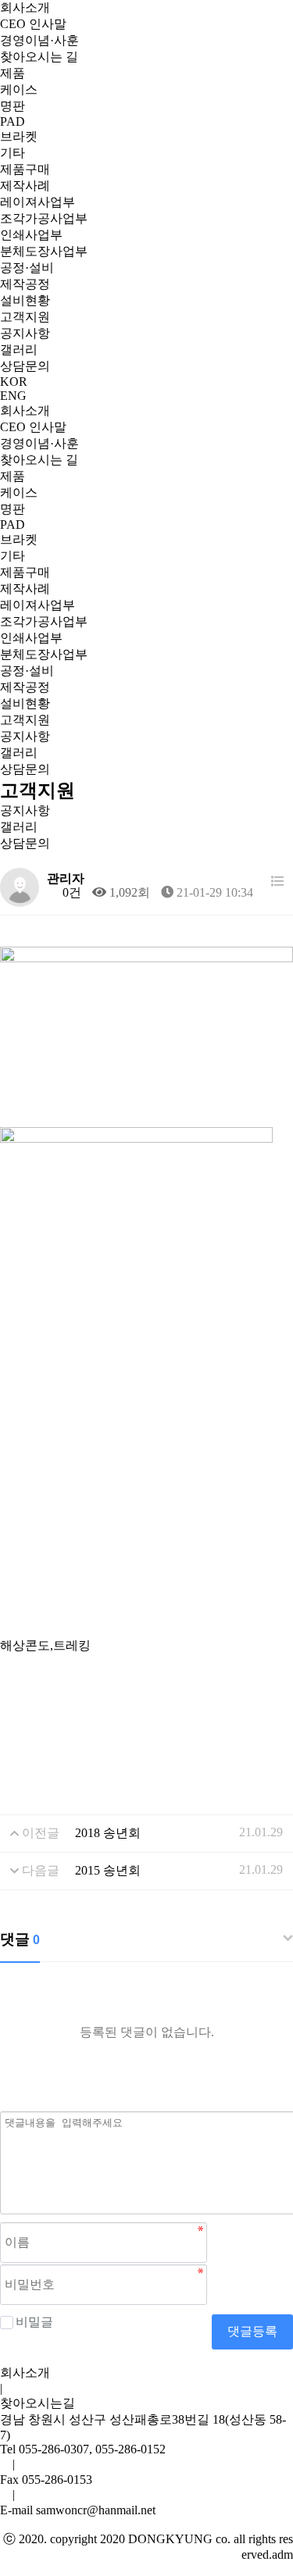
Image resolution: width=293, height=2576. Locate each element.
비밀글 (34, 2322)
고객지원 (25, 317)
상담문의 (25, 366)
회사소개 (25, 7)
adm (282, 2555)
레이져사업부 (38, 202)
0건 (70, 892)
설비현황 (25, 300)
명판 (13, 106)
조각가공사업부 (44, 218)
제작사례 (25, 186)
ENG (13, 396)
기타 (13, 153)
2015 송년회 (108, 1870)
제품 (13, 73)
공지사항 (25, 333)
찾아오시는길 (38, 2403)
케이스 (19, 89)
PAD (13, 121)
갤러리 (19, 350)
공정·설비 (27, 268)
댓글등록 (252, 2331)
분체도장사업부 (44, 251)
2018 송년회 (108, 1833)
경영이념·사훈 (39, 40)
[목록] (277, 881)
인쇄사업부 (31, 235)
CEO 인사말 (33, 24)
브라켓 (19, 136)
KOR (14, 382)
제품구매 (25, 169)
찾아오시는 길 (39, 57)
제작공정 (25, 284)
